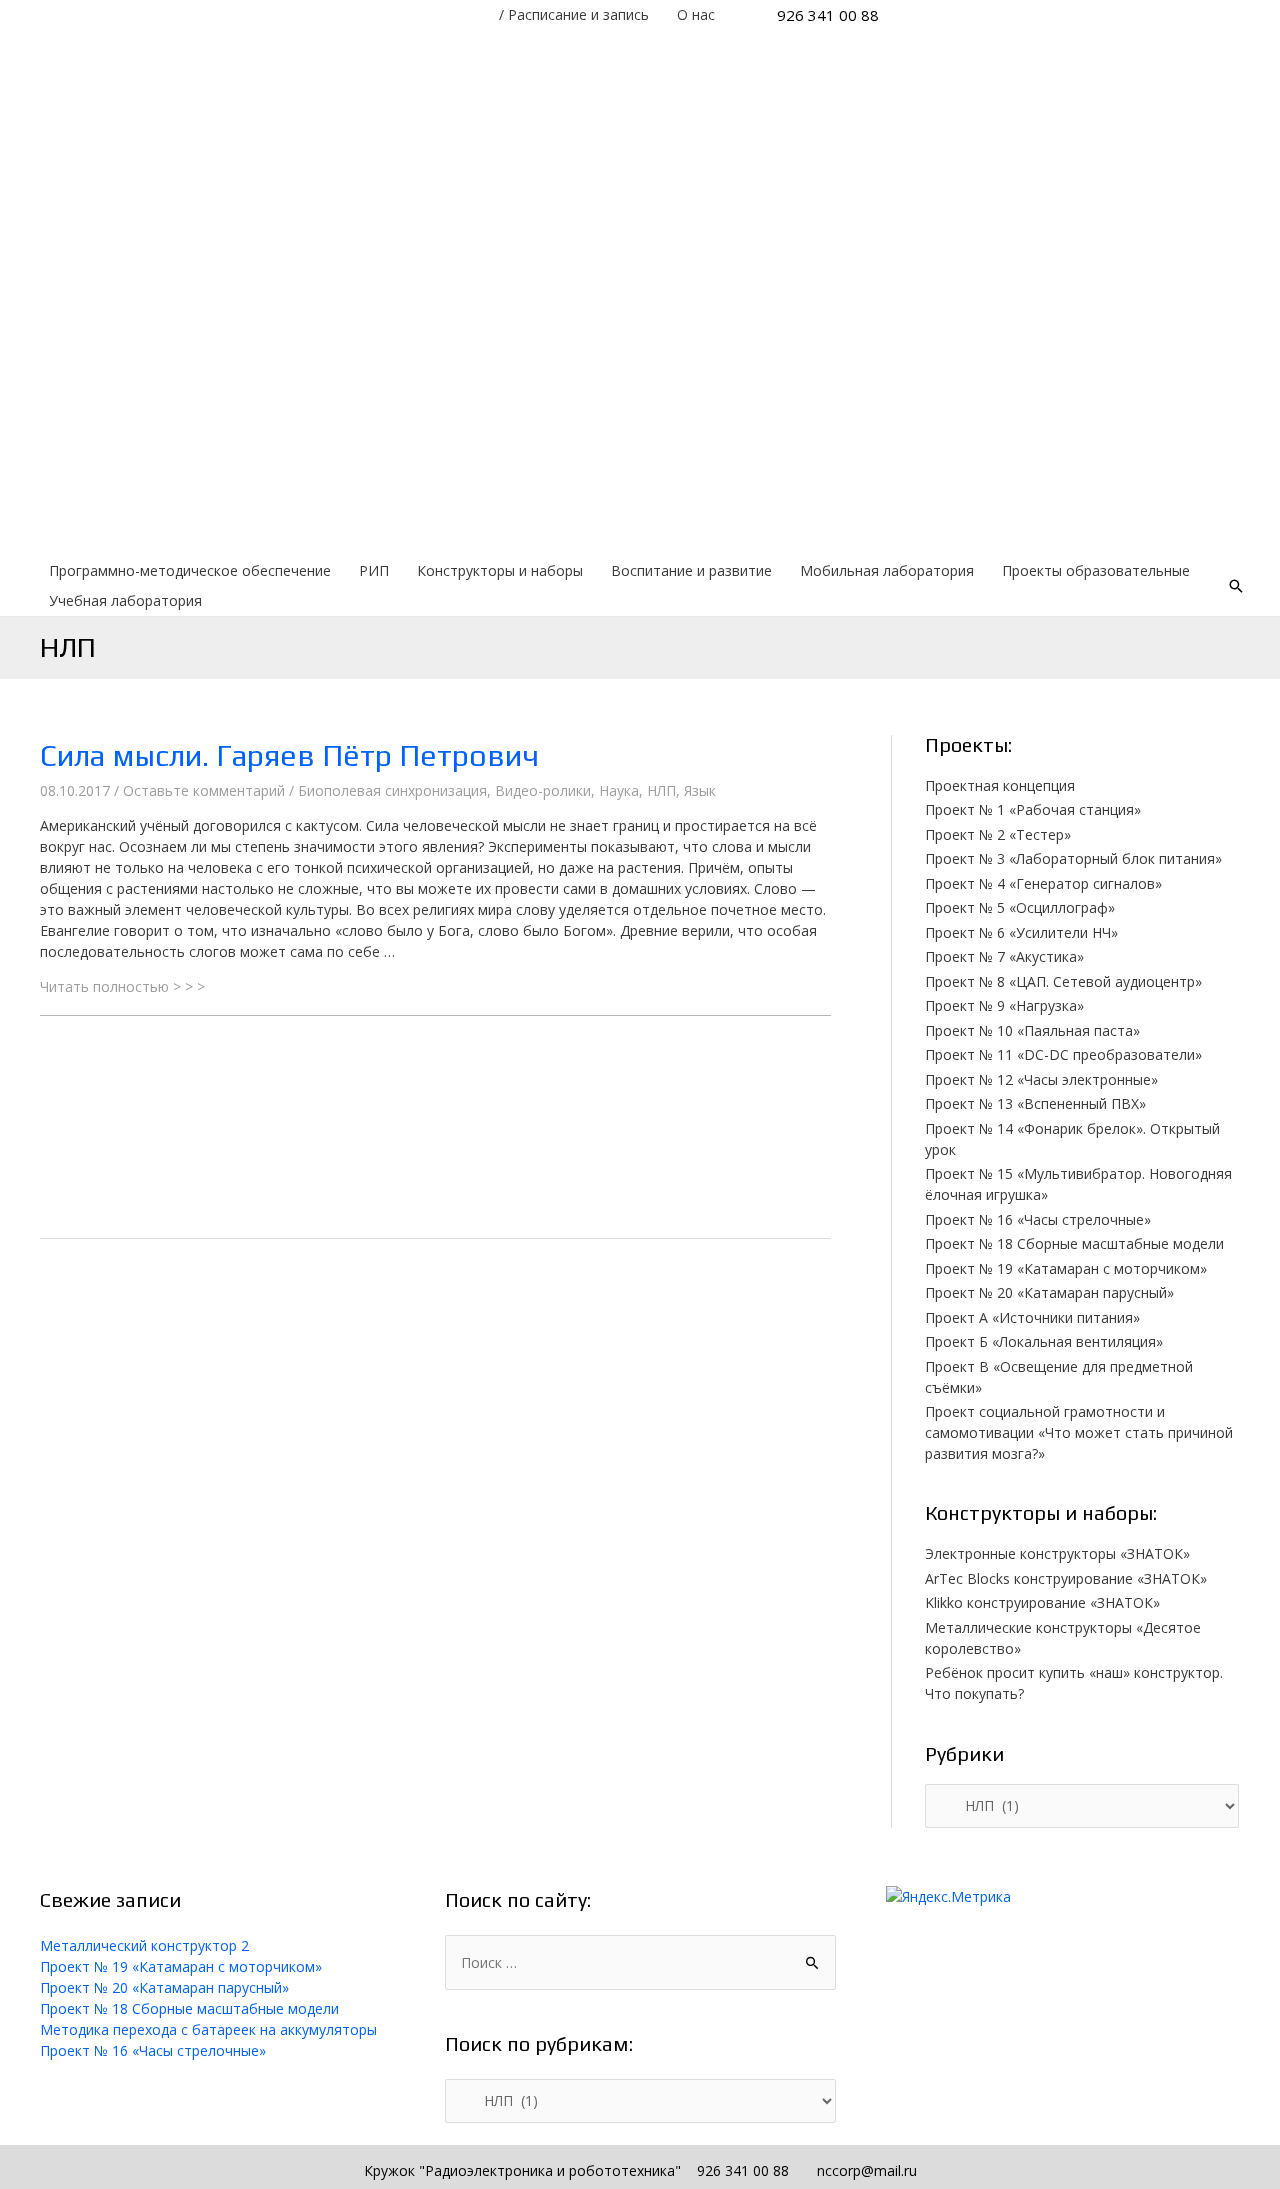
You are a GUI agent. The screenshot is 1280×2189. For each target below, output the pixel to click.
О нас (696, 14)
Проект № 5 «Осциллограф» (1020, 907)
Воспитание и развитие (691, 570)
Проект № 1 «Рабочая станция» (1033, 809)
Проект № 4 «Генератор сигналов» (1043, 883)
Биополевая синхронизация (392, 790)
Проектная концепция (1000, 785)
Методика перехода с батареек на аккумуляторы (208, 2029)
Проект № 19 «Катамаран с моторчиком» (1066, 1268)
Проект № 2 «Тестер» (998, 834)
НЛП (661, 790)
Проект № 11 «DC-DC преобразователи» (1063, 1054)
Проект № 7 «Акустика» (1004, 956)
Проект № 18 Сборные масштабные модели (1074, 1243)
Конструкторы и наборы (500, 570)
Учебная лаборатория (125, 600)
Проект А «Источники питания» (1032, 1317)
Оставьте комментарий (204, 790)
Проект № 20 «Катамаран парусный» (1049, 1292)
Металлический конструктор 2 (144, 1945)
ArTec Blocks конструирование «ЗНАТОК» (1066, 1578)
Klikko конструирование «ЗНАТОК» (1042, 1602)
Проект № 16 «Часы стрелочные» (1038, 1219)
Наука (619, 790)
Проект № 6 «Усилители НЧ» (1021, 932)
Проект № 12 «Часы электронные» (1041, 1079)
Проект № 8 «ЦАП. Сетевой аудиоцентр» (1063, 981)
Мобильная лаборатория (887, 570)
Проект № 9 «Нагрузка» (1004, 1005)
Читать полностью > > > (122, 986)
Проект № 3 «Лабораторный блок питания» (1073, 858)
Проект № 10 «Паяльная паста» (1032, 1030)
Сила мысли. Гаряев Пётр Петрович (289, 755)
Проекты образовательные (1096, 570)
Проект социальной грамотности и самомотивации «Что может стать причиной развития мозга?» (1079, 1432)
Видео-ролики (543, 790)
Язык (700, 790)
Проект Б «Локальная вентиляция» (1044, 1341)
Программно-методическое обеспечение (190, 570)
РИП (374, 570)
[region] (640, 293)
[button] (435, 1042)
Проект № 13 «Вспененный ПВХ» (1035, 1103)
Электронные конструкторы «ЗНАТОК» (1057, 1553)
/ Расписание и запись (574, 14)
